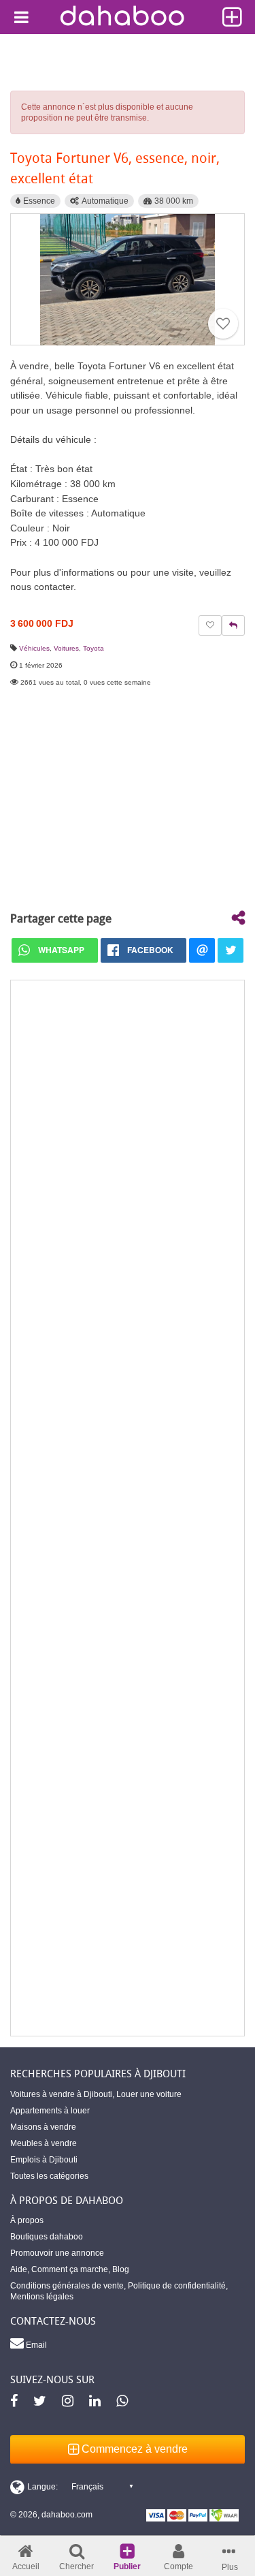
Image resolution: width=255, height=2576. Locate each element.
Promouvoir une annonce (57, 2253)
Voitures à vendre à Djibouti (61, 2094)
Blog (121, 2269)
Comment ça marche (70, 2269)
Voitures (66, 648)
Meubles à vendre (44, 2143)
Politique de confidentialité (177, 2286)
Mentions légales (42, 2297)
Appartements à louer (50, 2111)
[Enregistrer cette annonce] (223, 324)
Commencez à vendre (133, 2449)
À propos (27, 2220)
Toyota (93, 648)
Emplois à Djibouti (44, 2160)
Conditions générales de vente (67, 2286)
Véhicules (34, 648)
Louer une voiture (149, 2094)
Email (35, 2345)
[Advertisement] (128, 1508)
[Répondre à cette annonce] (233, 625)
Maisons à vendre (43, 2127)
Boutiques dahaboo (47, 2237)
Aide (19, 2269)
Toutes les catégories (49, 2176)
